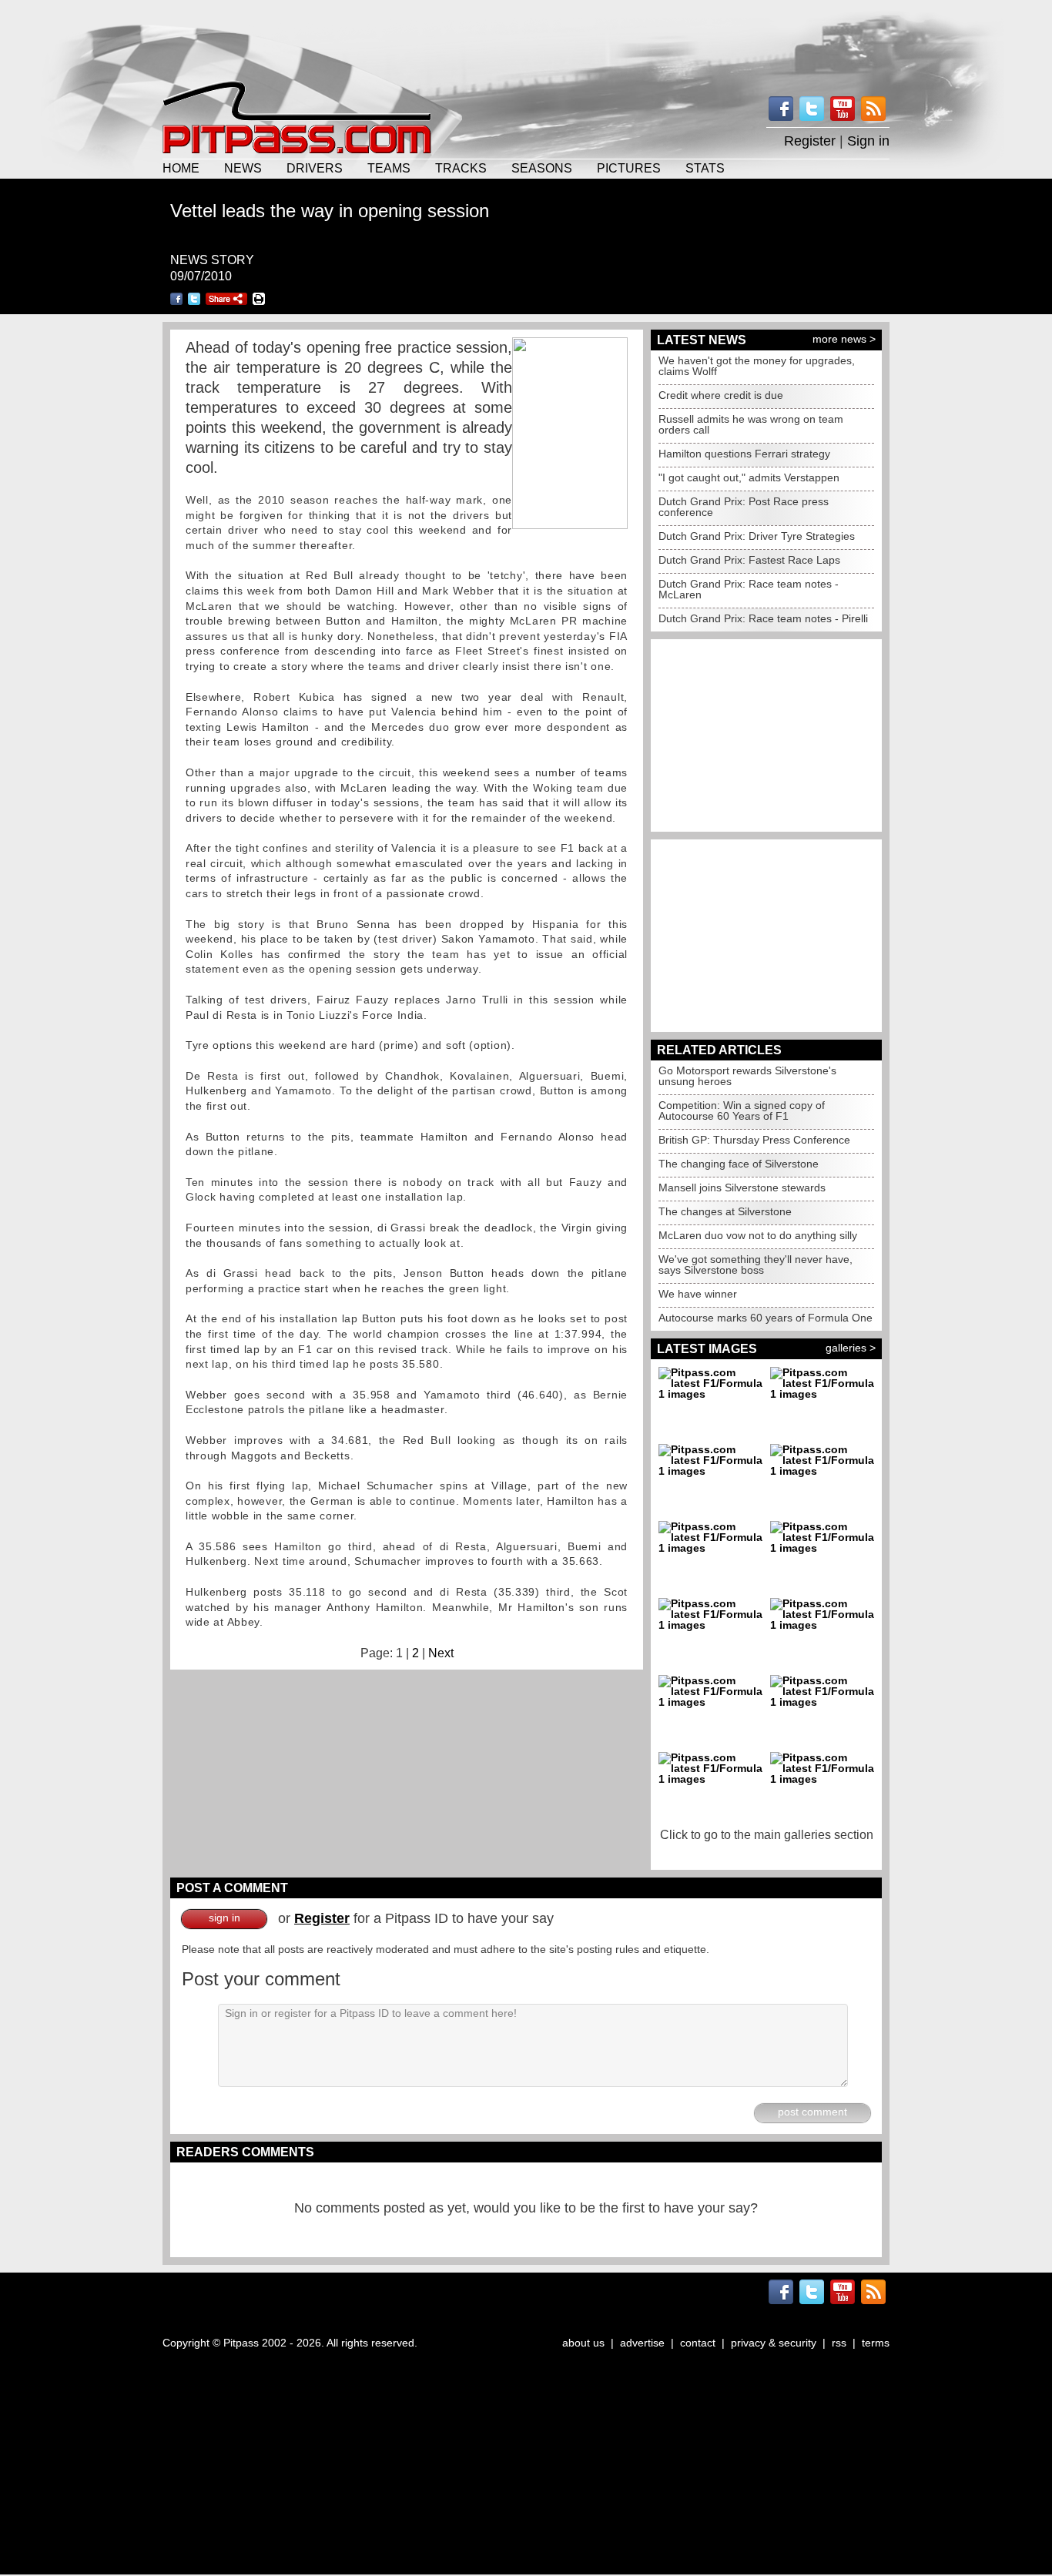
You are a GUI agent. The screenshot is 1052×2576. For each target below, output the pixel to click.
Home (181, 168)
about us (583, 2343)
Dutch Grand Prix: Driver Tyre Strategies (757, 536)
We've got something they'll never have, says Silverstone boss (755, 1265)
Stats (705, 168)
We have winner (698, 1294)
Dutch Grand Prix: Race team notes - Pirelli (763, 618)
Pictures (629, 168)
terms (876, 2343)
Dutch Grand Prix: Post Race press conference (744, 507)
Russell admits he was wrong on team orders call (751, 424)
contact (698, 2343)
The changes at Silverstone (725, 1211)
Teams (389, 168)
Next (441, 1653)
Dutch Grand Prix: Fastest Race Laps (749, 560)
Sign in (868, 141)
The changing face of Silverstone (739, 1164)
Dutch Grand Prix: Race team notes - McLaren (749, 589)
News (243, 168)
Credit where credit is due (721, 395)
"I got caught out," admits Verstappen (749, 477)
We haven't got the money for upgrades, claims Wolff (757, 366)
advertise (642, 2343)
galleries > (851, 1348)
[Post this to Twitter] (194, 299)
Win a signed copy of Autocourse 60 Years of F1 (742, 1110)
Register (810, 141)
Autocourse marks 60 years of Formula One (766, 1318)
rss (839, 2343)
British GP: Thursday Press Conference (754, 1140)
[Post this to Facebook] (176, 299)
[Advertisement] (526, 39)
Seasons (542, 168)
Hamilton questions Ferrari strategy (744, 454)
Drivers (315, 168)
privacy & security (774, 2343)
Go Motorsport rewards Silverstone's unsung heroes (747, 1076)
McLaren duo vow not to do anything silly (758, 1235)
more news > (844, 339)
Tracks (461, 168)
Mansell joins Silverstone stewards (742, 1188)
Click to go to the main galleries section (767, 1835)
